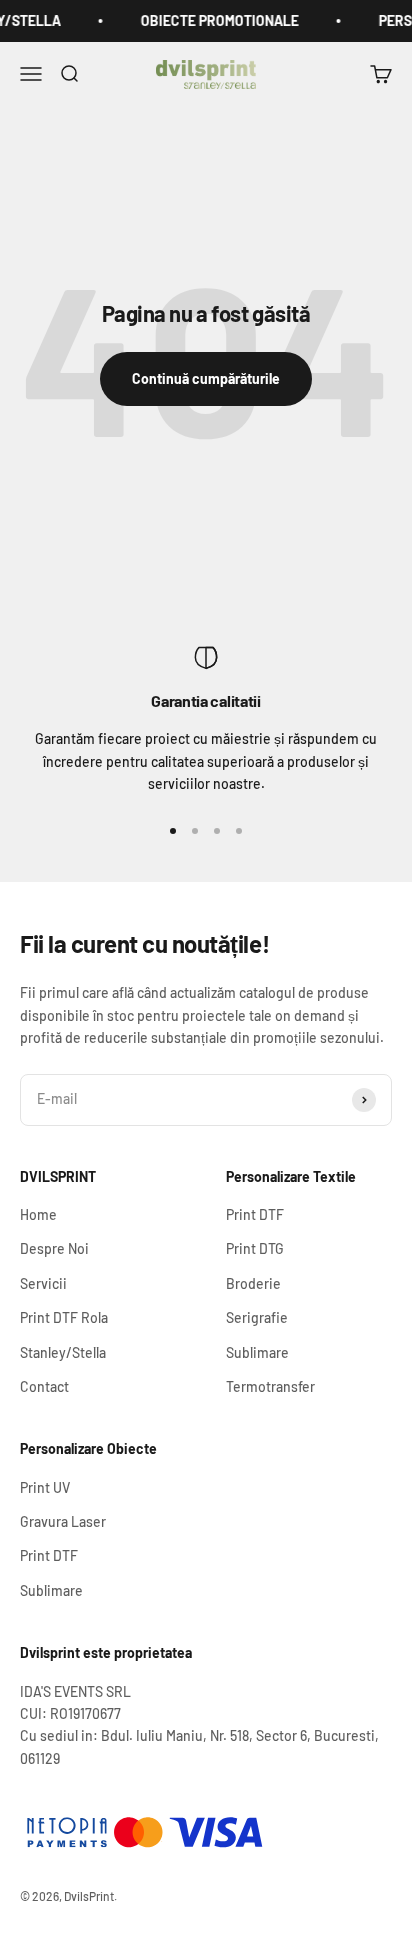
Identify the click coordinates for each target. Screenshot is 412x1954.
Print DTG (255, 1248)
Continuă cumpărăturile (206, 378)
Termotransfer (270, 1386)
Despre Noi (54, 1248)
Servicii (43, 1283)
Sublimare (257, 1352)
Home (38, 1214)
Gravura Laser (63, 1521)
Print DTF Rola (64, 1317)
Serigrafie (257, 1317)
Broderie (253, 1283)
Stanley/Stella (63, 1352)
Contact (44, 1386)
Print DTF (255, 1214)
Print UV (45, 1487)
